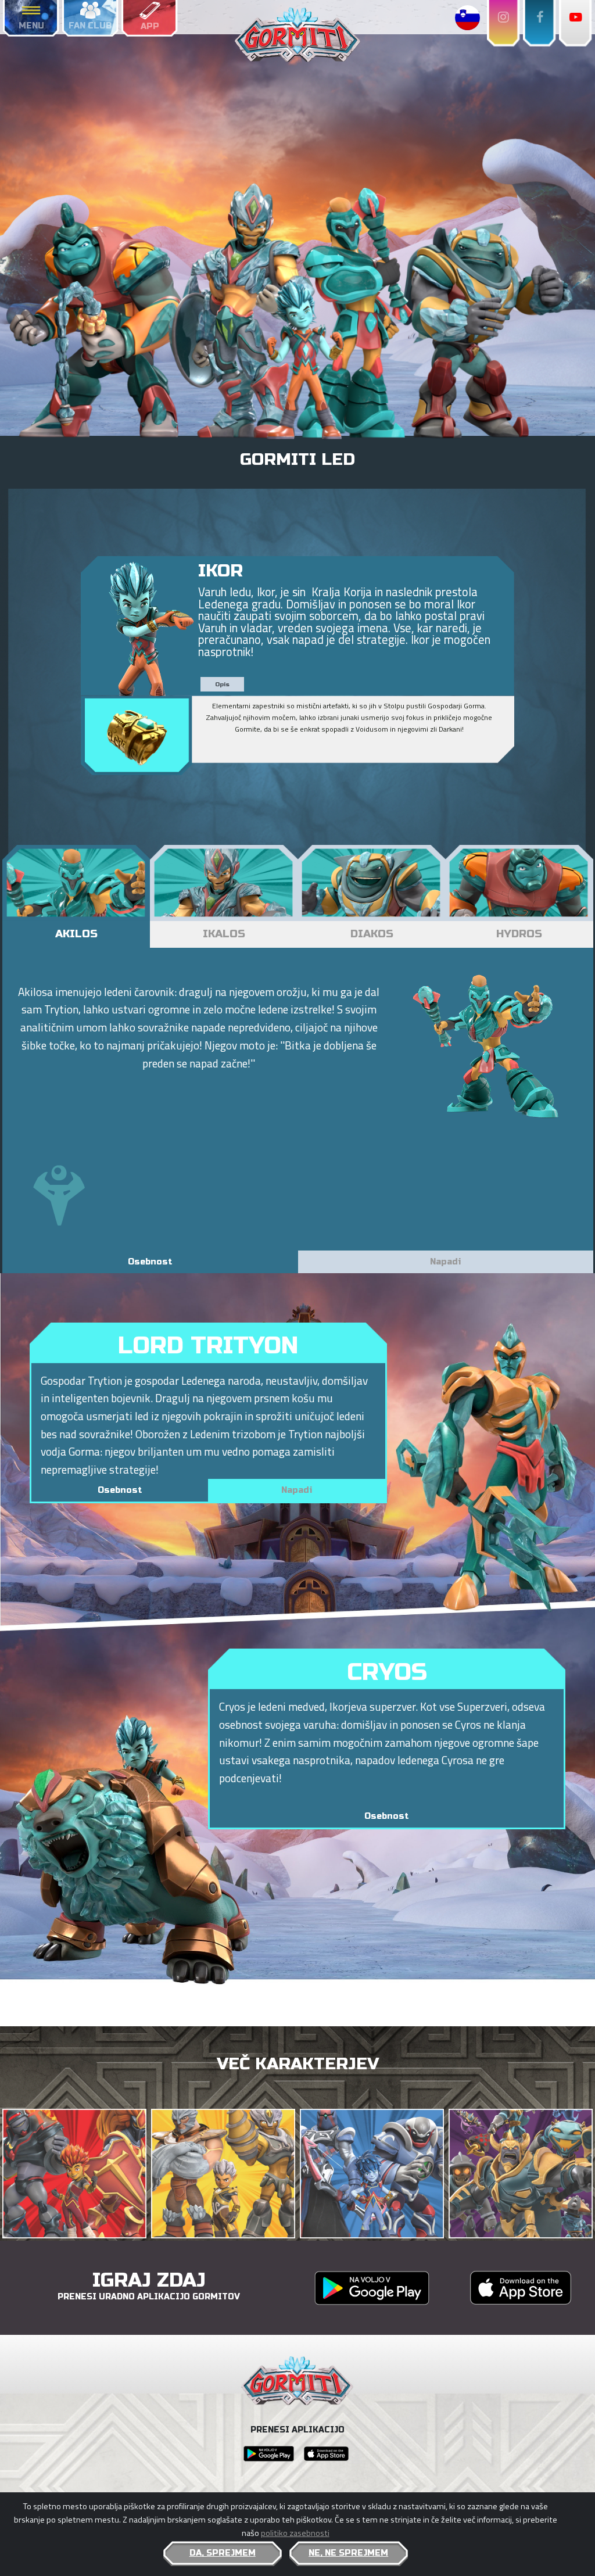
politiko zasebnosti (295, 2533)
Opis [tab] (222, 685)
